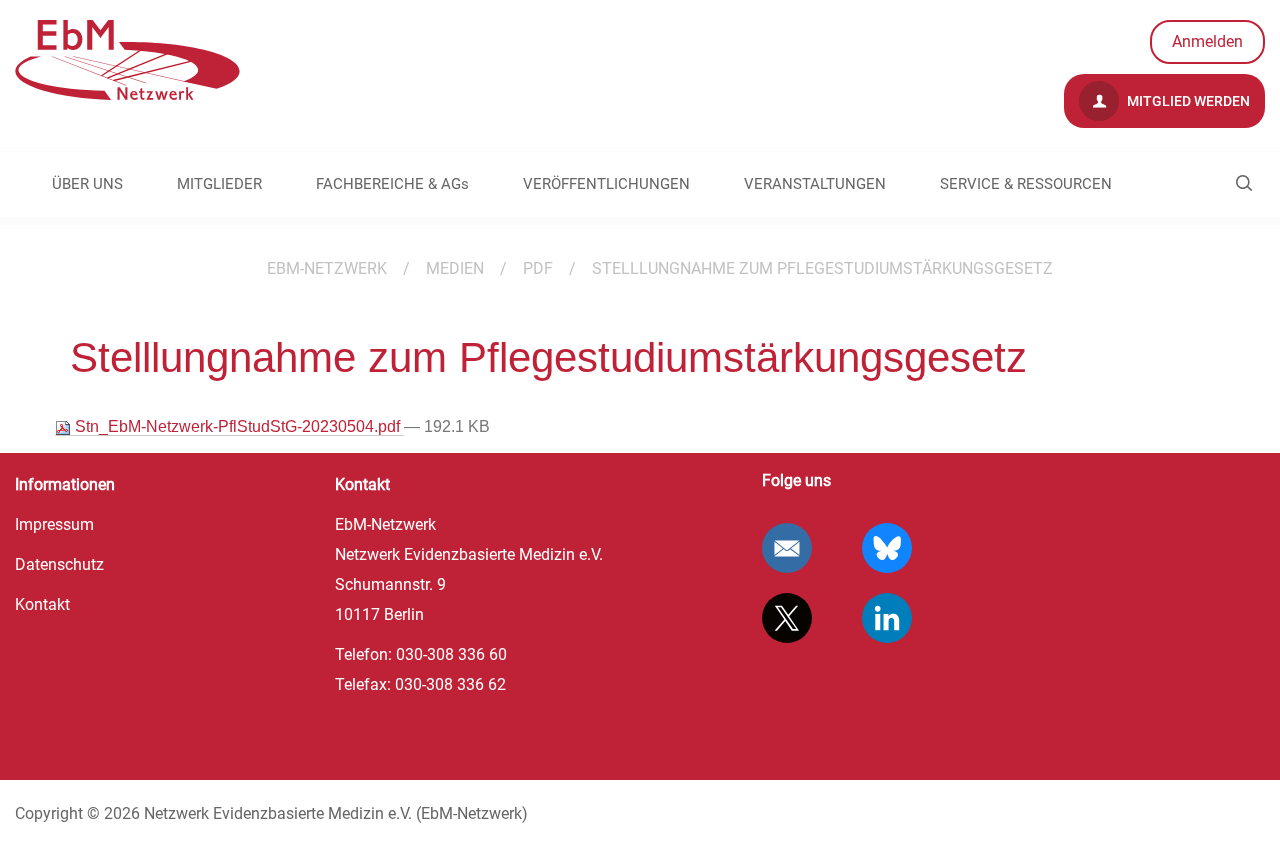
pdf (538, 268)
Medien (455, 268)
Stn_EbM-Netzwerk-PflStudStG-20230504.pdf (237, 426)
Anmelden (1207, 41)
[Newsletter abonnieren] (787, 548)
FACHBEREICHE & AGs (392, 184)
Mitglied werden (1187, 101)
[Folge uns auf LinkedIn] (887, 618)
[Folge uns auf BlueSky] (887, 548)
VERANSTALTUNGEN (815, 184)
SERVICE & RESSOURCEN (1026, 184)
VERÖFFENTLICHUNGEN (606, 184)
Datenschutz (59, 564)
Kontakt (42, 604)
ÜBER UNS (87, 184)
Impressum (54, 524)
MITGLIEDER (219, 184)
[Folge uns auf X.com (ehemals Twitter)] (787, 618)
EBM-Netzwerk (327, 268)
